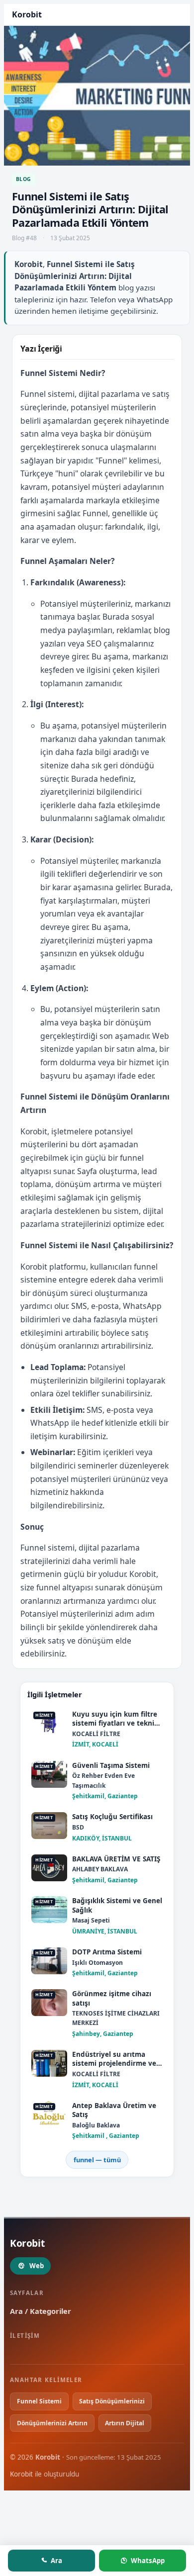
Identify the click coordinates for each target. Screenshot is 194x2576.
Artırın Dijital (125, 2423)
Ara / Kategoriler (41, 2311)
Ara (56, 2561)
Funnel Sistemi (39, 2401)
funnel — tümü (97, 2160)
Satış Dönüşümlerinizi (112, 2401)
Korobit (21, 2474)
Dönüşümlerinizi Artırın (52, 2423)
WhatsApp (148, 2561)
